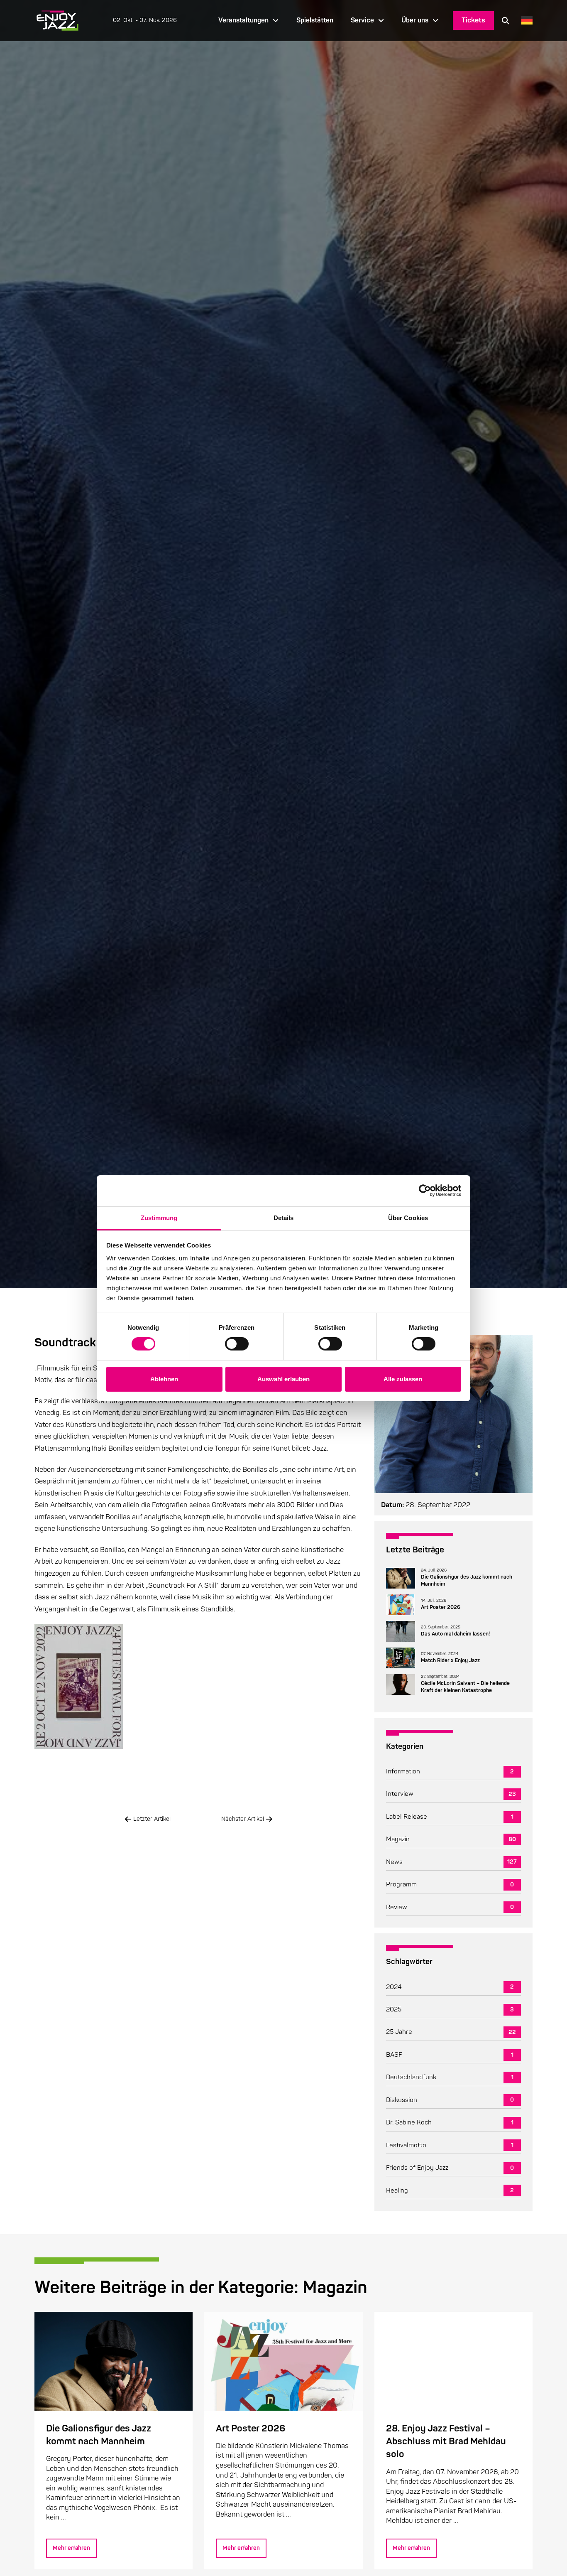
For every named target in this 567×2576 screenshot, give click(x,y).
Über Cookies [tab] (408, 1217)
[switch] (237, 1344)
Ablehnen (164, 1379)
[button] (506, 20)
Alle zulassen (403, 1379)
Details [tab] (284, 1217)
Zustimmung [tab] (159, 1217)
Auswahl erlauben (283, 1379)
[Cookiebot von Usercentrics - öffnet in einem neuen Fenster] (425, 1191)
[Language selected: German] (525, 21)
